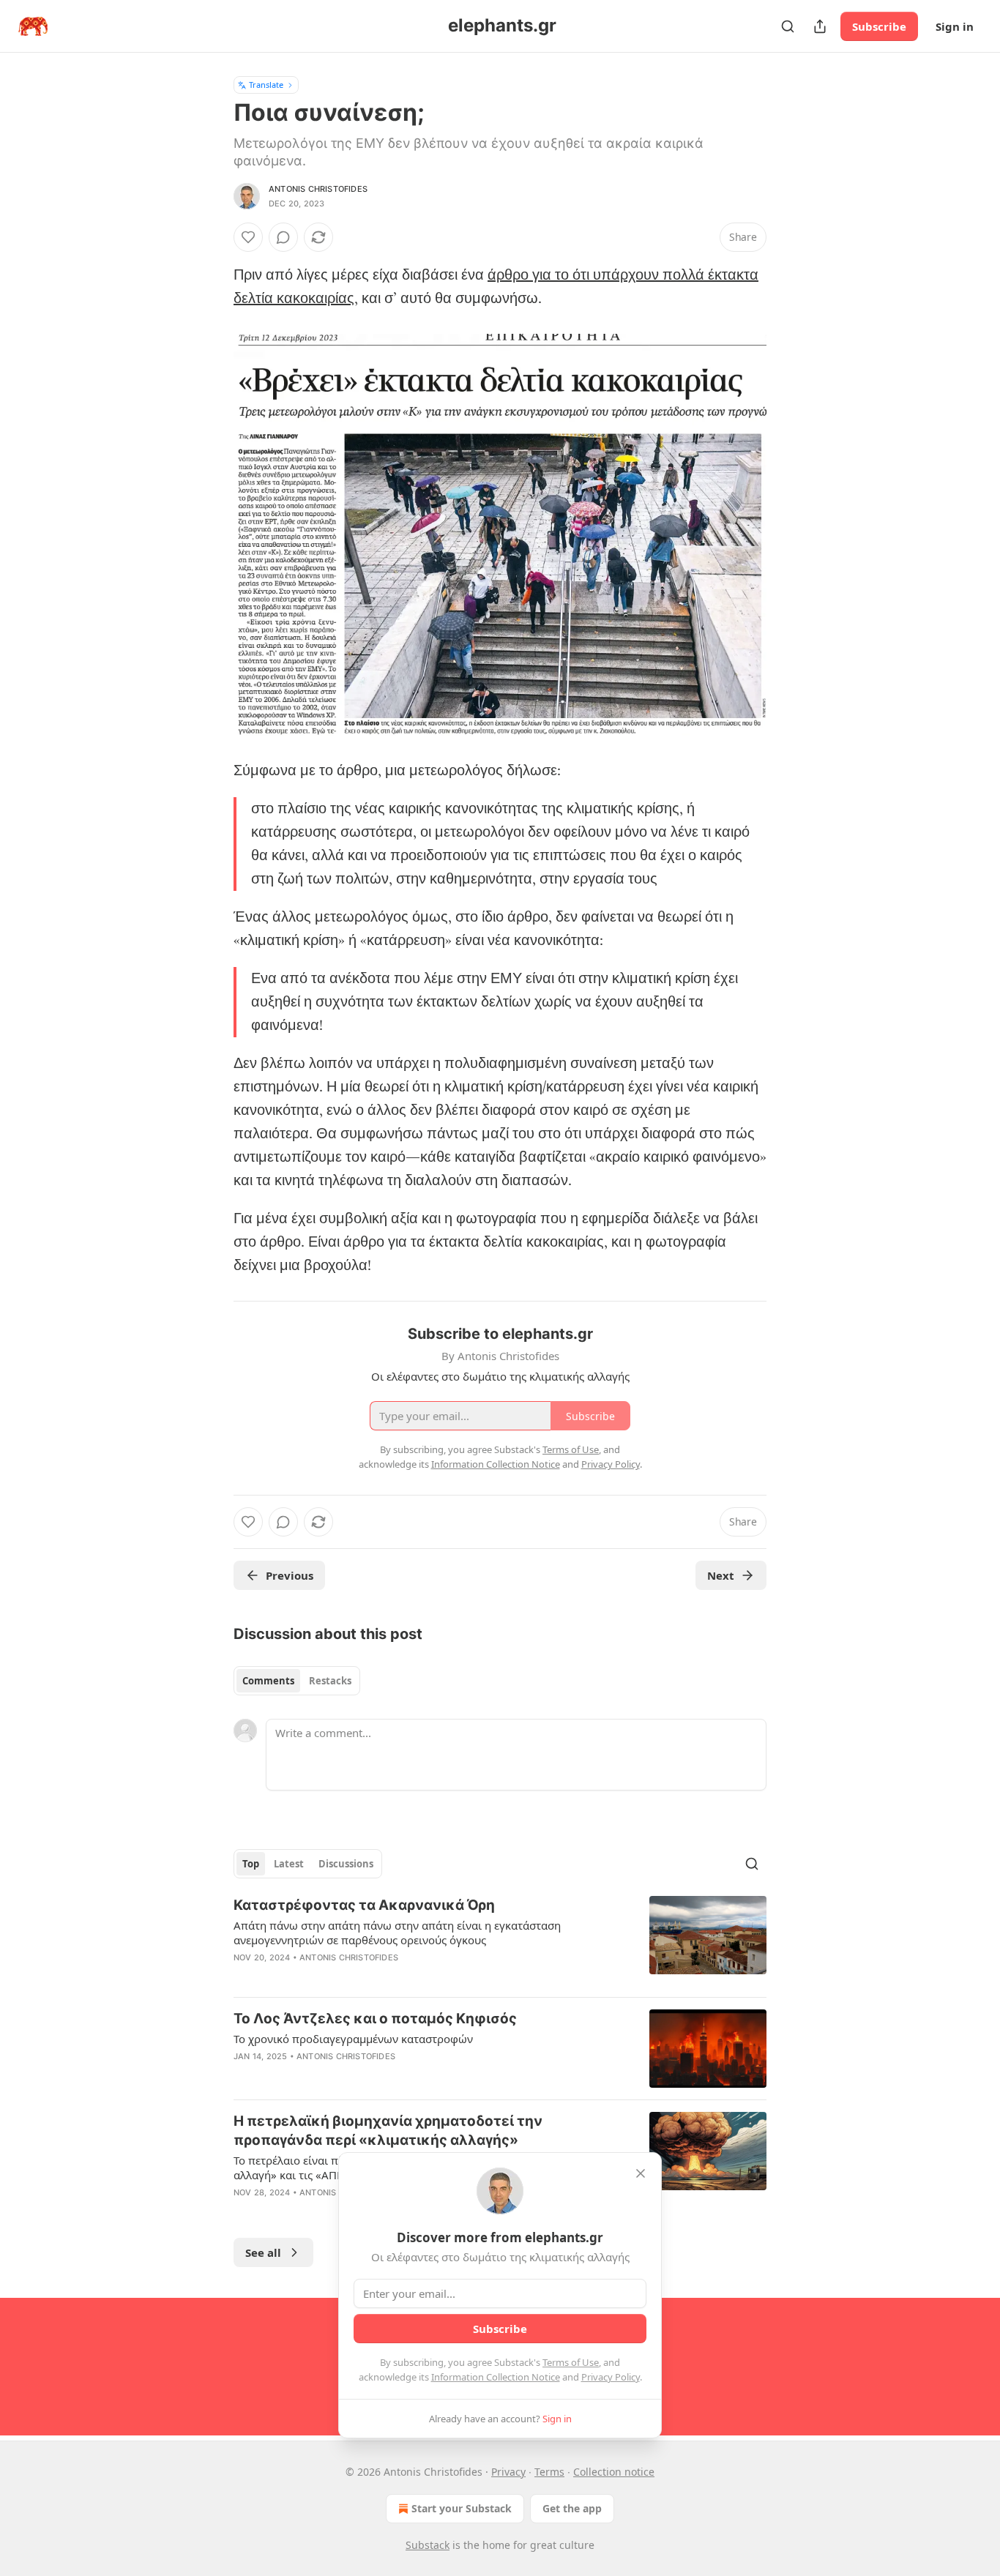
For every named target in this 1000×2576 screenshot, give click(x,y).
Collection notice (614, 2472)
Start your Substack (462, 2508)
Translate (266, 85)
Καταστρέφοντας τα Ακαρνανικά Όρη (364, 1905)
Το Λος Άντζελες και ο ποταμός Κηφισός (375, 2019)
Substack (428, 2545)
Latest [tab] (289, 1864)
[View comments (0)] (283, 237)
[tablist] (297, 1681)
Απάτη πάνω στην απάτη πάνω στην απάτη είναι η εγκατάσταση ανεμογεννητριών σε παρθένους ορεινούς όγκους (397, 1933)
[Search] (788, 26)
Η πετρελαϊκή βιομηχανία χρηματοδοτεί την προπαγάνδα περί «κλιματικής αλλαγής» (388, 2131)
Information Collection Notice (496, 2377)
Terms (549, 2472)
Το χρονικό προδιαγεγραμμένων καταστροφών (353, 2039)
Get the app (572, 2508)
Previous (290, 1575)
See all (263, 2252)
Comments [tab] (268, 1681)
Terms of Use (571, 2362)
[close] (641, 2173)
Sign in (955, 26)
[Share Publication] (820, 26)
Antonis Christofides (318, 189)
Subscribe (879, 26)
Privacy (508, 2472)
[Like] (248, 237)
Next (721, 1575)
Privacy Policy (611, 2377)
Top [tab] (251, 1864)
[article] (500, 1941)
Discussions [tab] (346, 1864)
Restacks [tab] (330, 1681)
